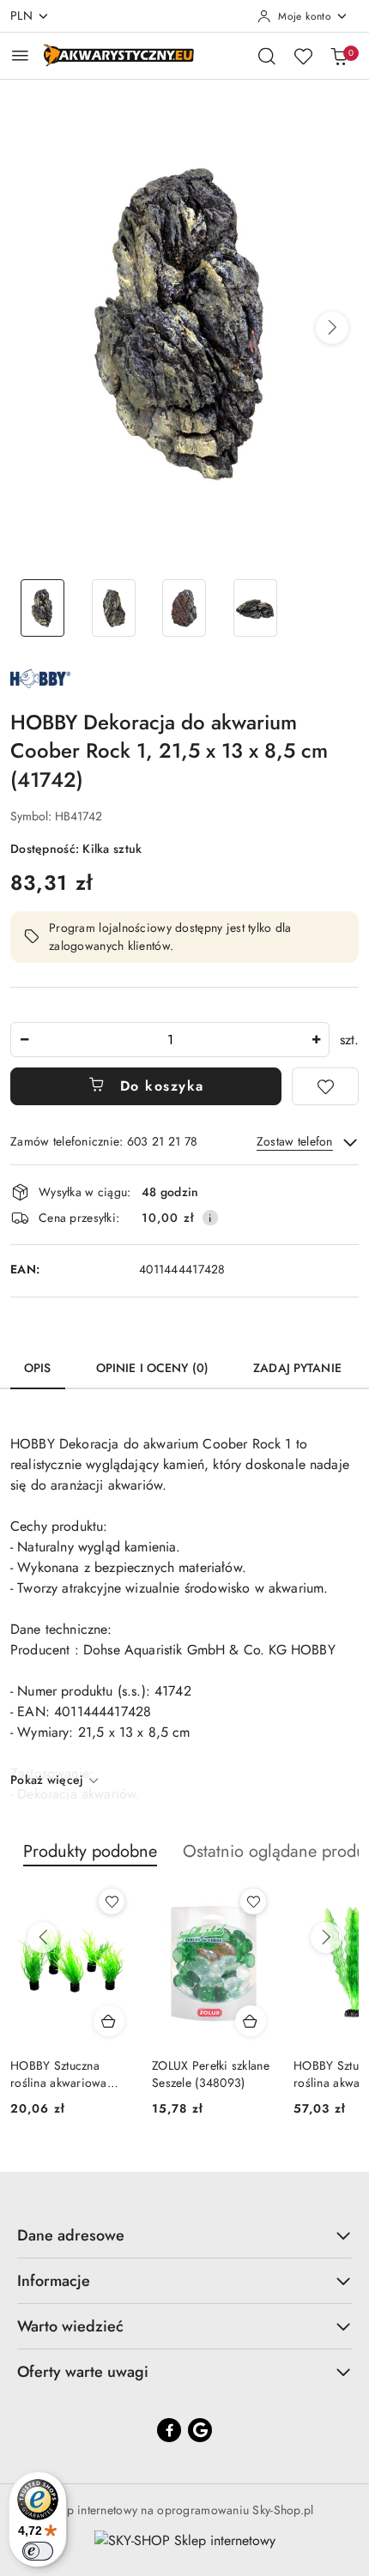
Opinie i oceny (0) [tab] (153, 1368)
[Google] (200, 2430)
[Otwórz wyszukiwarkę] (267, 56)
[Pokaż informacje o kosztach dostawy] (210, 1218)
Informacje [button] (54, 2281)
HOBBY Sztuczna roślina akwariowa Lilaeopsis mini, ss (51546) (59, 2074)
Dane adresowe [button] (71, 2235)
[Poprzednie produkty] (43, 1938)
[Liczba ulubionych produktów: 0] (303, 56)
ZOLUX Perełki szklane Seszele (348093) (211, 2074)
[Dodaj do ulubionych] (325, 1086)
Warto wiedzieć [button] (70, 2326)
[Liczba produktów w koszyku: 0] (339, 56)
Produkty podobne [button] (90, 1851)
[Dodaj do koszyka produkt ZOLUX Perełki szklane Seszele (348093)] (251, 2021)
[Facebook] (169, 2430)
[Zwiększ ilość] (316, 1040)
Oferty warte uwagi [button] (83, 2372)
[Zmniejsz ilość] (24, 1040)
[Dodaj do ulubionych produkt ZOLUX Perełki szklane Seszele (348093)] (253, 1902)
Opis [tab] (38, 1368)
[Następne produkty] (326, 1938)
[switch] (38, 2551)
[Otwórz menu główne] (20, 55)
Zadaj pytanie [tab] (297, 1368)
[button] (332, 328)
